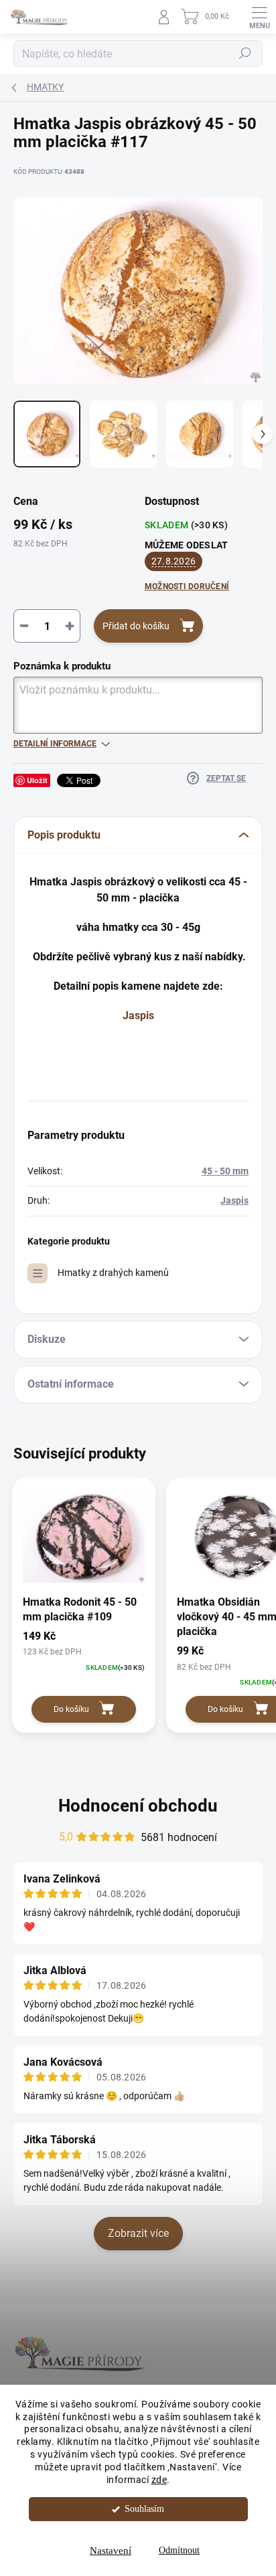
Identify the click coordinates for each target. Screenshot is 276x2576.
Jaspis (138, 1015)
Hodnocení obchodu (138, 1806)
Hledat (245, 53)
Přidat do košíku (136, 626)
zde (159, 2480)
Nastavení (111, 2551)
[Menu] (259, 17)
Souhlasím (144, 2509)
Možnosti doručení (187, 586)
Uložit (37, 780)
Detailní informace (55, 744)
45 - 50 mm (225, 1171)
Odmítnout (179, 2550)
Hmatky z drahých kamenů (113, 1273)
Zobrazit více (138, 2233)
